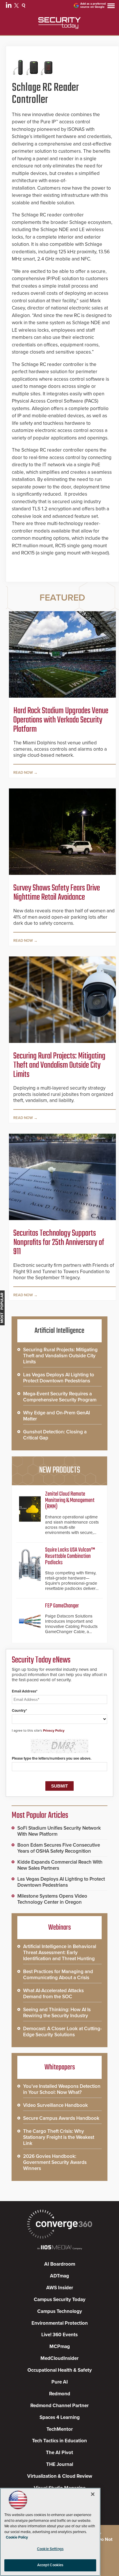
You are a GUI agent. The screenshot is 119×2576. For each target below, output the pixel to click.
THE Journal (60, 2464)
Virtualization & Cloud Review (60, 2476)
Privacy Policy (54, 1730)
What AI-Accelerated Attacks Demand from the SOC (53, 1994)
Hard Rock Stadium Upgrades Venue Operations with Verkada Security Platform (61, 720)
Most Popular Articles (40, 1816)
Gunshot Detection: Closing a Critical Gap (55, 1435)
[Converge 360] (59, 2225)
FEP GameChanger (62, 1606)
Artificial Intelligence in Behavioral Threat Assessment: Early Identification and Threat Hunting (60, 1953)
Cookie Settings (50, 2549)
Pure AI (60, 2382)
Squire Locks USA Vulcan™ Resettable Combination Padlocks (70, 1556)
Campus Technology (60, 2311)
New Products (59, 1470)
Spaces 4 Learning (60, 2417)
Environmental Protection (60, 2323)
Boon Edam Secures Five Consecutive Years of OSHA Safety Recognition (59, 1848)
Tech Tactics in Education (59, 2441)
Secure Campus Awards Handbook (61, 2118)
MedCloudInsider (59, 2358)
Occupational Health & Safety (60, 2370)
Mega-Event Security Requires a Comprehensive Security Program (60, 1397)
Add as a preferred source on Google (93, 5)
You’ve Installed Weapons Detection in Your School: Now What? (62, 2089)
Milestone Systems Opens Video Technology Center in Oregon (52, 1899)
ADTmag (59, 2276)
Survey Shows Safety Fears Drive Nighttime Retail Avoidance (57, 893)
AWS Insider (60, 2288)
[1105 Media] (59, 2248)
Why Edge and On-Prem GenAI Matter (56, 1416)
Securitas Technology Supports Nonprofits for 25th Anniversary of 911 (59, 1243)
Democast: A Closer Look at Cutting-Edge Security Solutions (62, 2032)
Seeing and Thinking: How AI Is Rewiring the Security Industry (57, 2013)
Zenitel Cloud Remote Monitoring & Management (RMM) (70, 1500)
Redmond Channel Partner (59, 2406)
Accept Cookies (50, 2565)
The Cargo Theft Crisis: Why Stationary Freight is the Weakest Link (59, 2137)
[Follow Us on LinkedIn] (9, 6)
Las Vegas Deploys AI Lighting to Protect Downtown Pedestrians (59, 1378)
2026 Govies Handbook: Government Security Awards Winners (55, 2162)
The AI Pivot (59, 2453)
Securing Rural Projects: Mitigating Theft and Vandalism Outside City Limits (59, 1065)
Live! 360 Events (59, 2335)
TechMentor (60, 2429)
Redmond (60, 2394)
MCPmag (60, 2346)
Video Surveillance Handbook (55, 2105)
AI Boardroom (60, 2264)
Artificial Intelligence (59, 1331)
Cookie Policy (17, 2537)
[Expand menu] (111, 7)
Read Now (23, 773)
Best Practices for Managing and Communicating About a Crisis (58, 1975)
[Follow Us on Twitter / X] (17, 6)
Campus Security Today (60, 2299)
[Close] (93, 2494)
